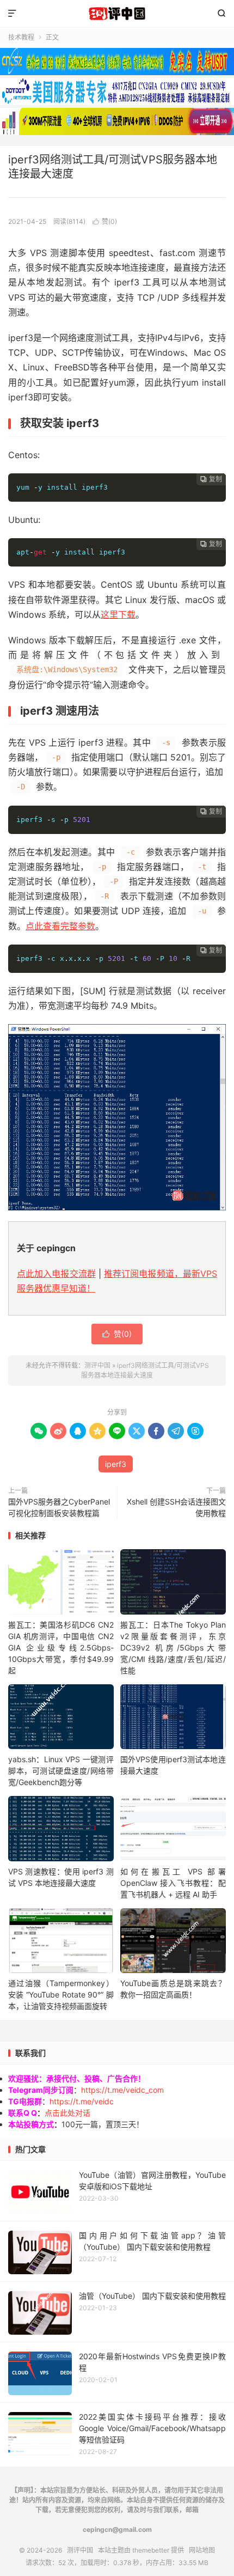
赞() (105, 221)
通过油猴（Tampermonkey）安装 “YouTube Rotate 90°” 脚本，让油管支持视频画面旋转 (61, 1995)
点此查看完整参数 (60, 926)
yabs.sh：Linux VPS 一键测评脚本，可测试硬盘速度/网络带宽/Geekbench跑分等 (61, 1771)
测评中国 (117, 14)
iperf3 (116, 1464)
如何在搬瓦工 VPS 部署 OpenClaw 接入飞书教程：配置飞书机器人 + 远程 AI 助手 (173, 1883)
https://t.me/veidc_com (122, 2090)
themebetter (151, 2550)
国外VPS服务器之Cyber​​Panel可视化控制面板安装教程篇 (59, 1507)
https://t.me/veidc (82, 2101)
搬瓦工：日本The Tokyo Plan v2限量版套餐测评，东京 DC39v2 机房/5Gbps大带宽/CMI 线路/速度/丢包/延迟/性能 (173, 1648)
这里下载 (118, 614)
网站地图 (202, 2550)
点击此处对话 (67, 2113)
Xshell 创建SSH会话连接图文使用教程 (176, 1507)
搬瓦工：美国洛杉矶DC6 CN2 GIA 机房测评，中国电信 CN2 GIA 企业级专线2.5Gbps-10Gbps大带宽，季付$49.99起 (61, 1648)
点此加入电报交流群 (56, 1274)
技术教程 (21, 37)
